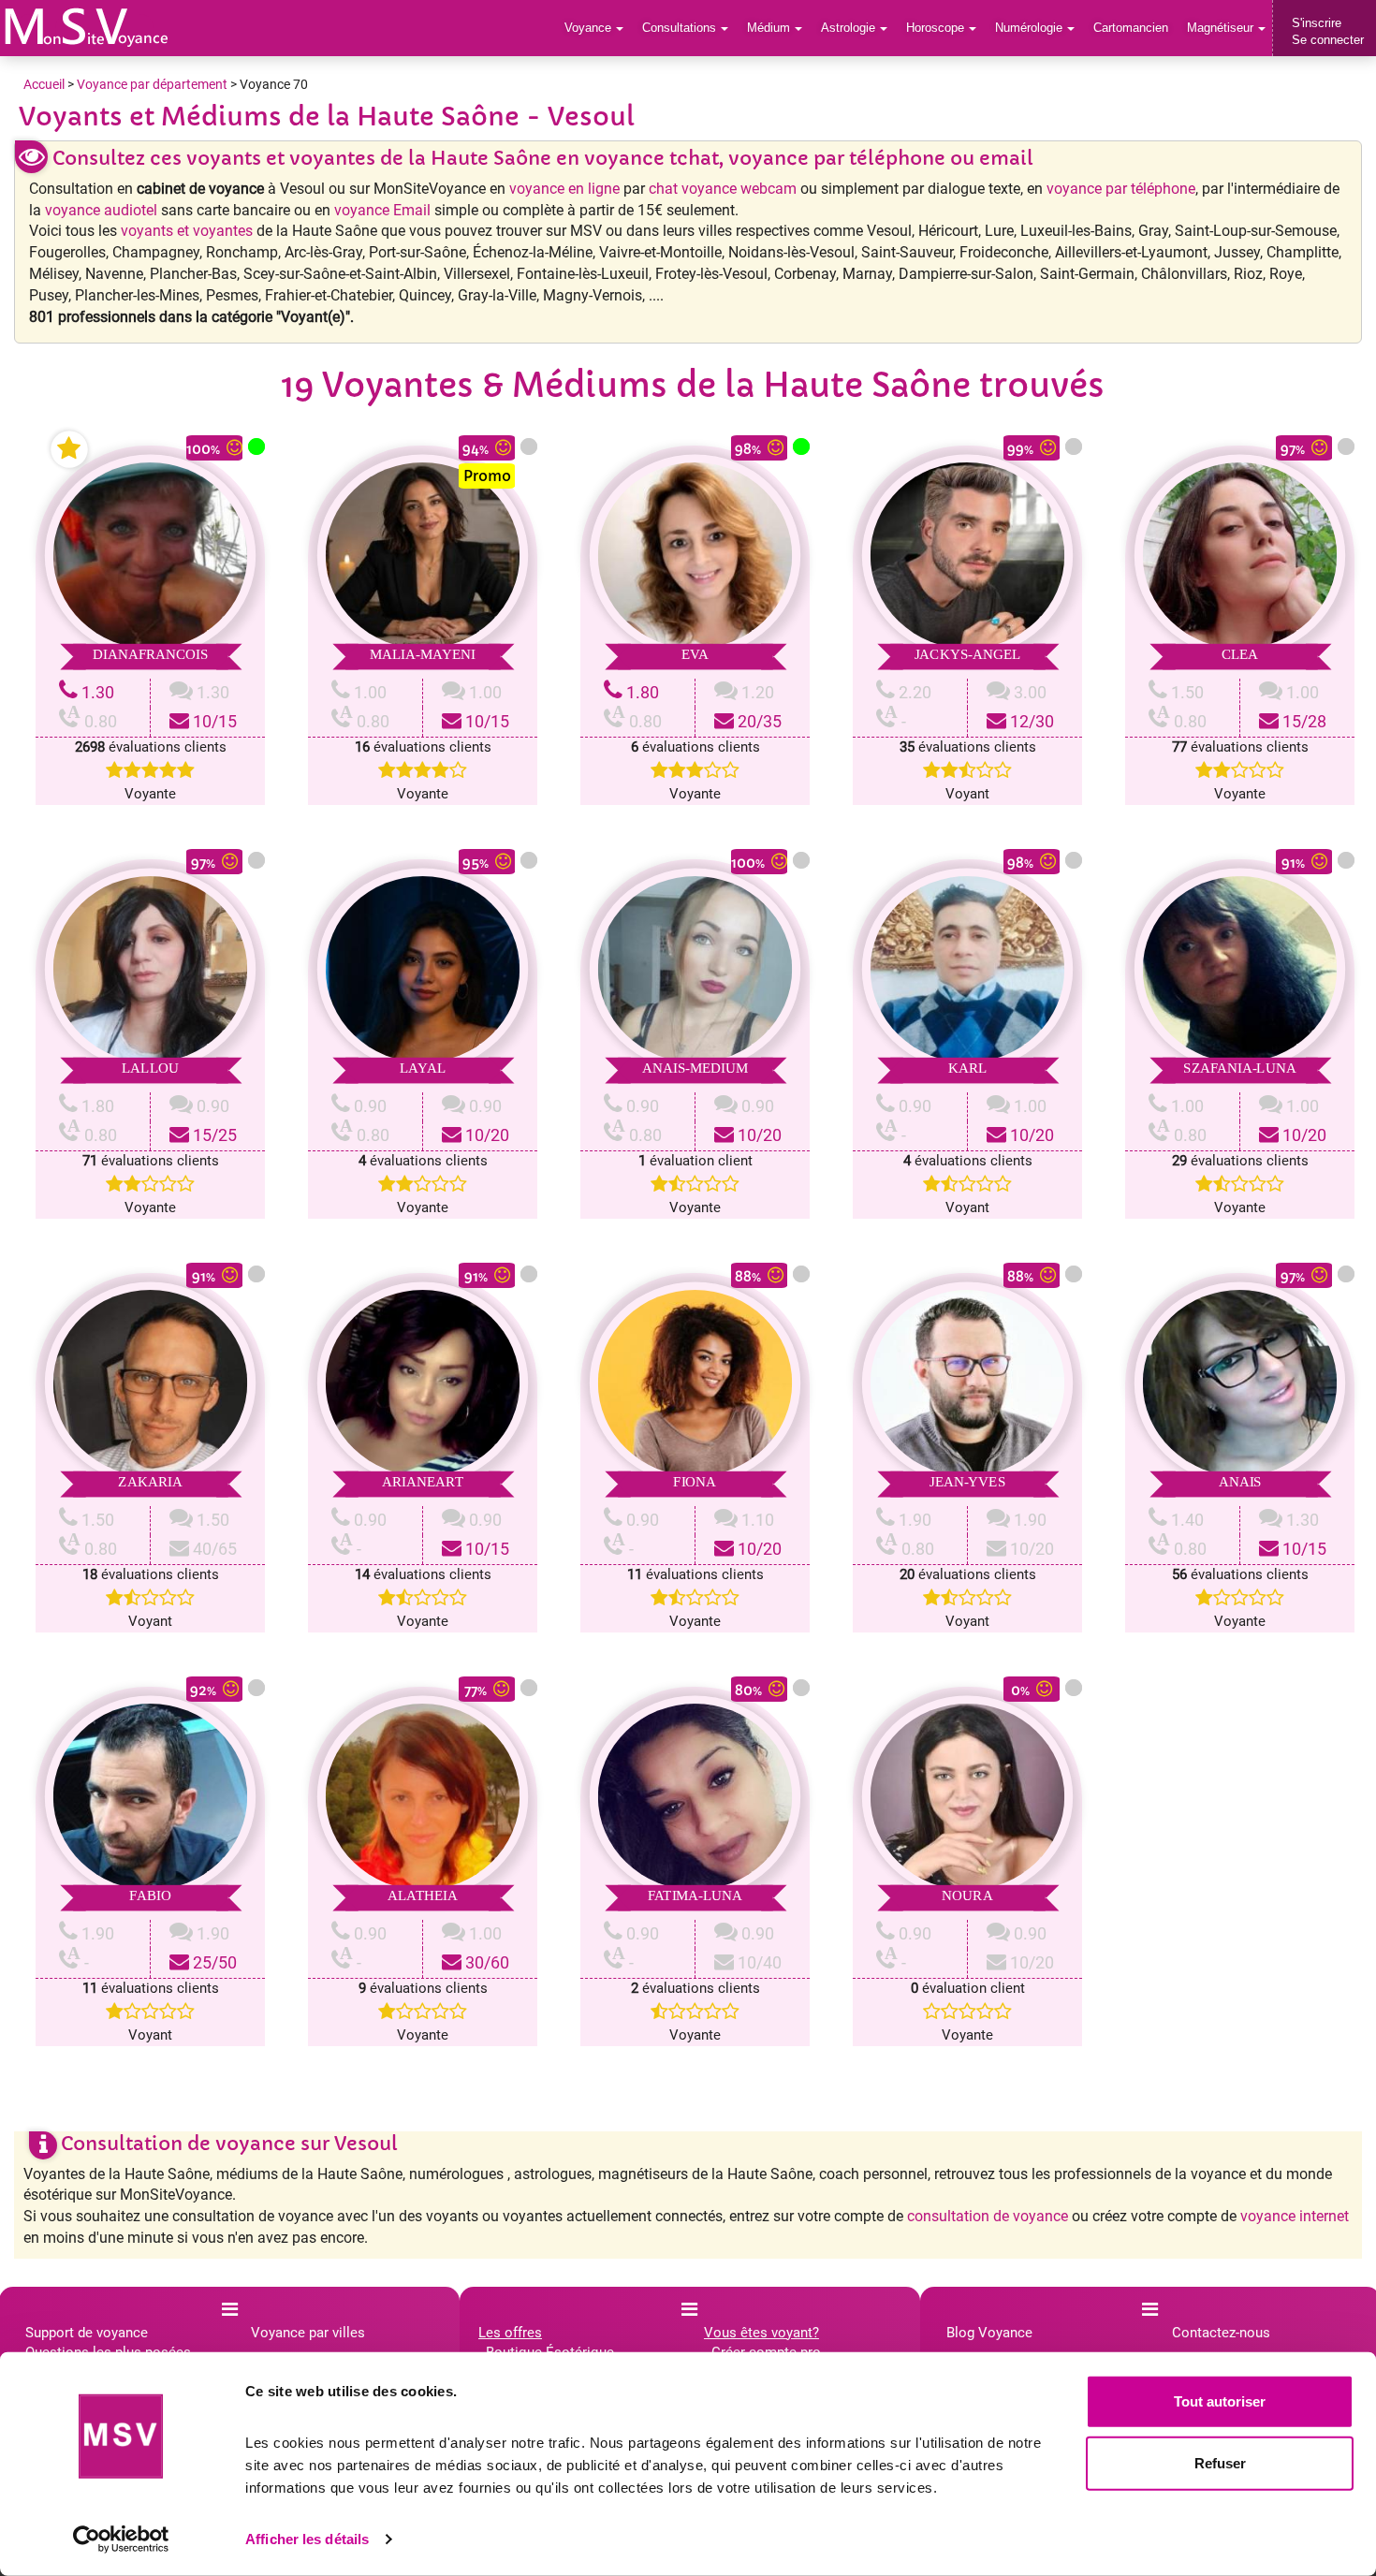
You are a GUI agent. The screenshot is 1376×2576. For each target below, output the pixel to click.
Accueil (44, 84)
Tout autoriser (1220, 2401)
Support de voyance (87, 2333)
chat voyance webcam (723, 189)
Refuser (1220, 2462)
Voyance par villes (308, 2333)
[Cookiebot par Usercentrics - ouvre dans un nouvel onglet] (121, 2539)
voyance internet (1295, 2216)
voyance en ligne (564, 189)
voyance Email (382, 210)
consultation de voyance (988, 2216)
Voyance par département (152, 84)
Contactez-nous (1221, 2333)
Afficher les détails (307, 2539)
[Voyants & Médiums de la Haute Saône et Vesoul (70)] (87, 27)
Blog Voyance (989, 2333)
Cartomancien (1131, 28)
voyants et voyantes (187, 231)
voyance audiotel (101, 210)
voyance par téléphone (1121, 189)
